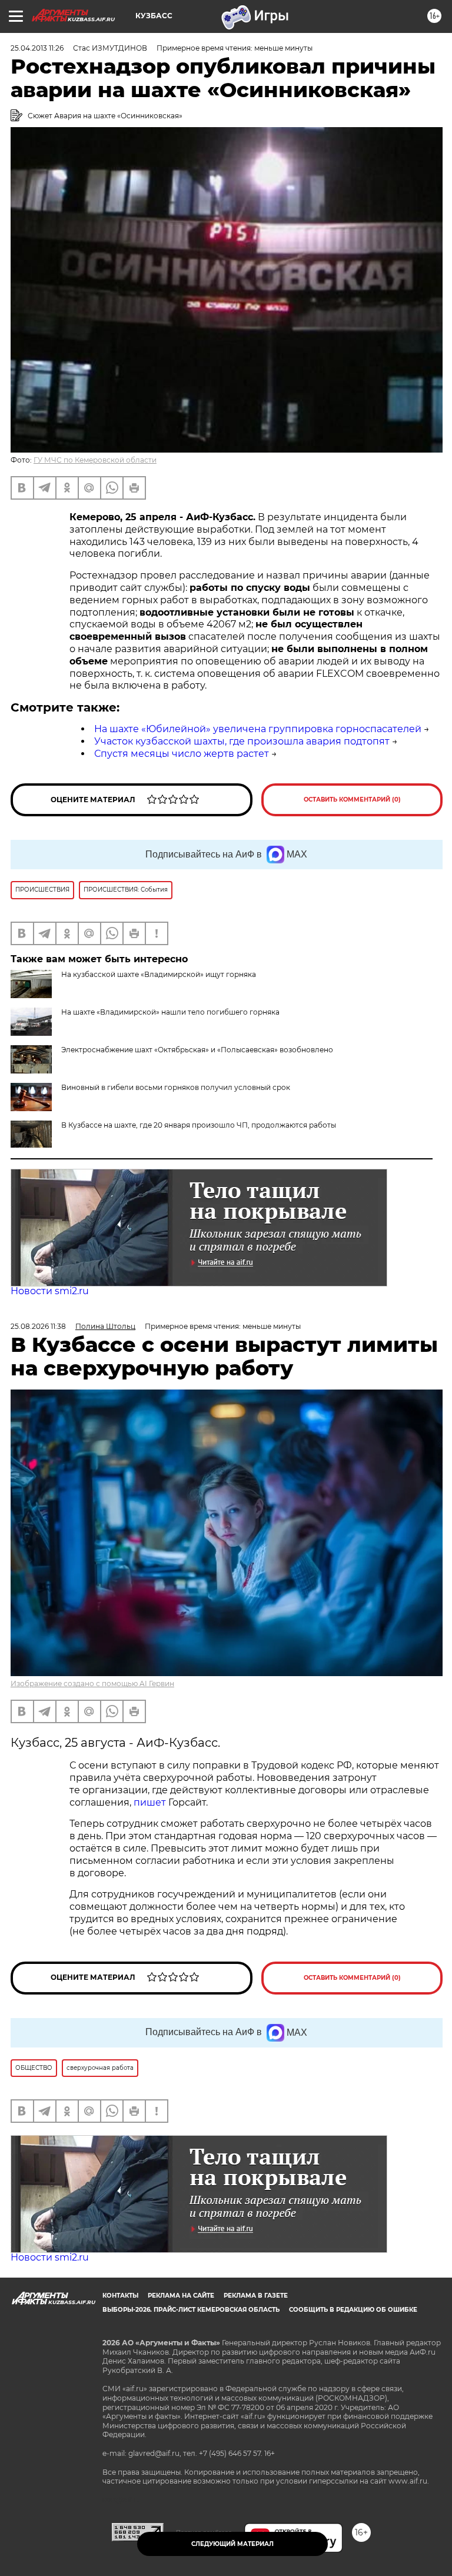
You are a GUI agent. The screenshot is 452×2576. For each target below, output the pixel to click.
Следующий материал (232, 2544)
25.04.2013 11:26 (37, 48)
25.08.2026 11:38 (38, 1326)
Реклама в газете (256, 2296)
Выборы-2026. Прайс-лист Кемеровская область (191, 2310)
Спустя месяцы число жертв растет (182, 754)
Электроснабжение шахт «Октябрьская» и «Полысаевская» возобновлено (197, 1050)
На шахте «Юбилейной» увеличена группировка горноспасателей (258, 729)
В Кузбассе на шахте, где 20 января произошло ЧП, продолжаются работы (199, 1125)
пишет (151, 1802)
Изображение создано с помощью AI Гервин (92, 1683)
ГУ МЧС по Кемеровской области (95, 460)
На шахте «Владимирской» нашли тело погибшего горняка (170, 1012)
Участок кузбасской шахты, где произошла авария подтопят (242, 741)
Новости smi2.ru (50, 1291)
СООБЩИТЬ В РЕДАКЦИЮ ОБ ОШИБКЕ (353, 2310)
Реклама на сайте (181, 2296)
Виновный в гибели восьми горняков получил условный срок (176, 1087)
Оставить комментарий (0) (352, 800)
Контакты (120, 2296)
